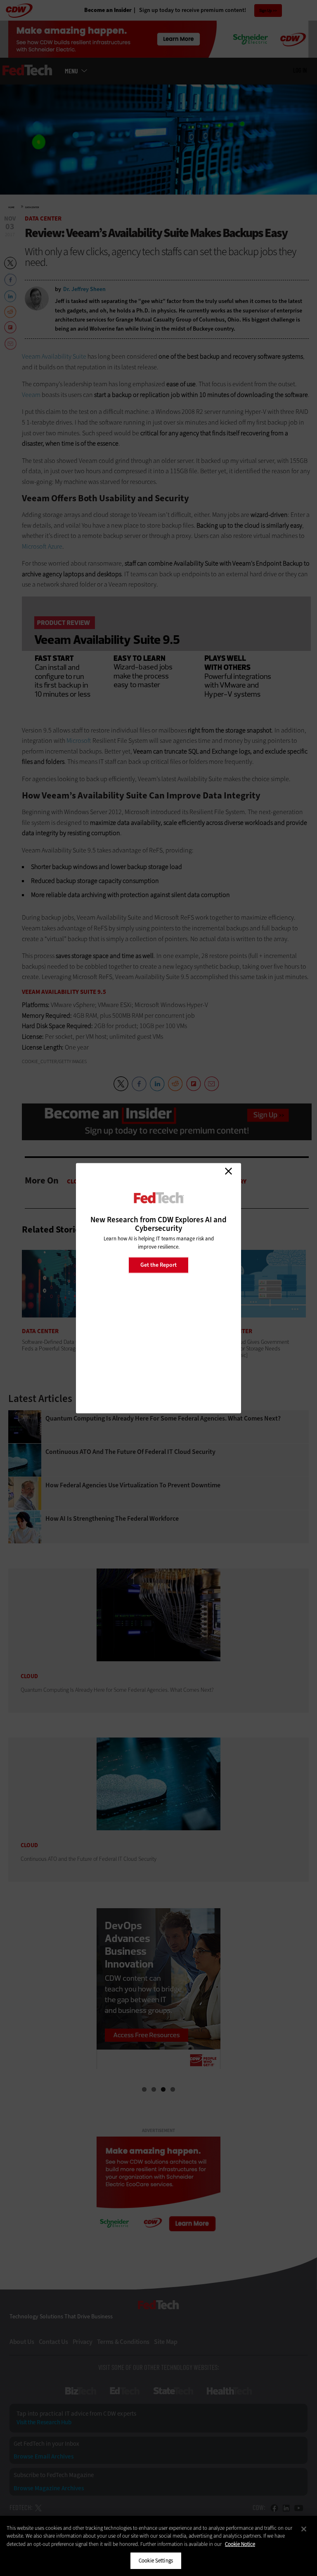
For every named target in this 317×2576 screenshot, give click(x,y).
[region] (158, 2546)
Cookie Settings (156, 2561)
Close (228, 1171)
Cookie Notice (240, 2544)
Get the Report (158, 1265)
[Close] (304, 2529)
